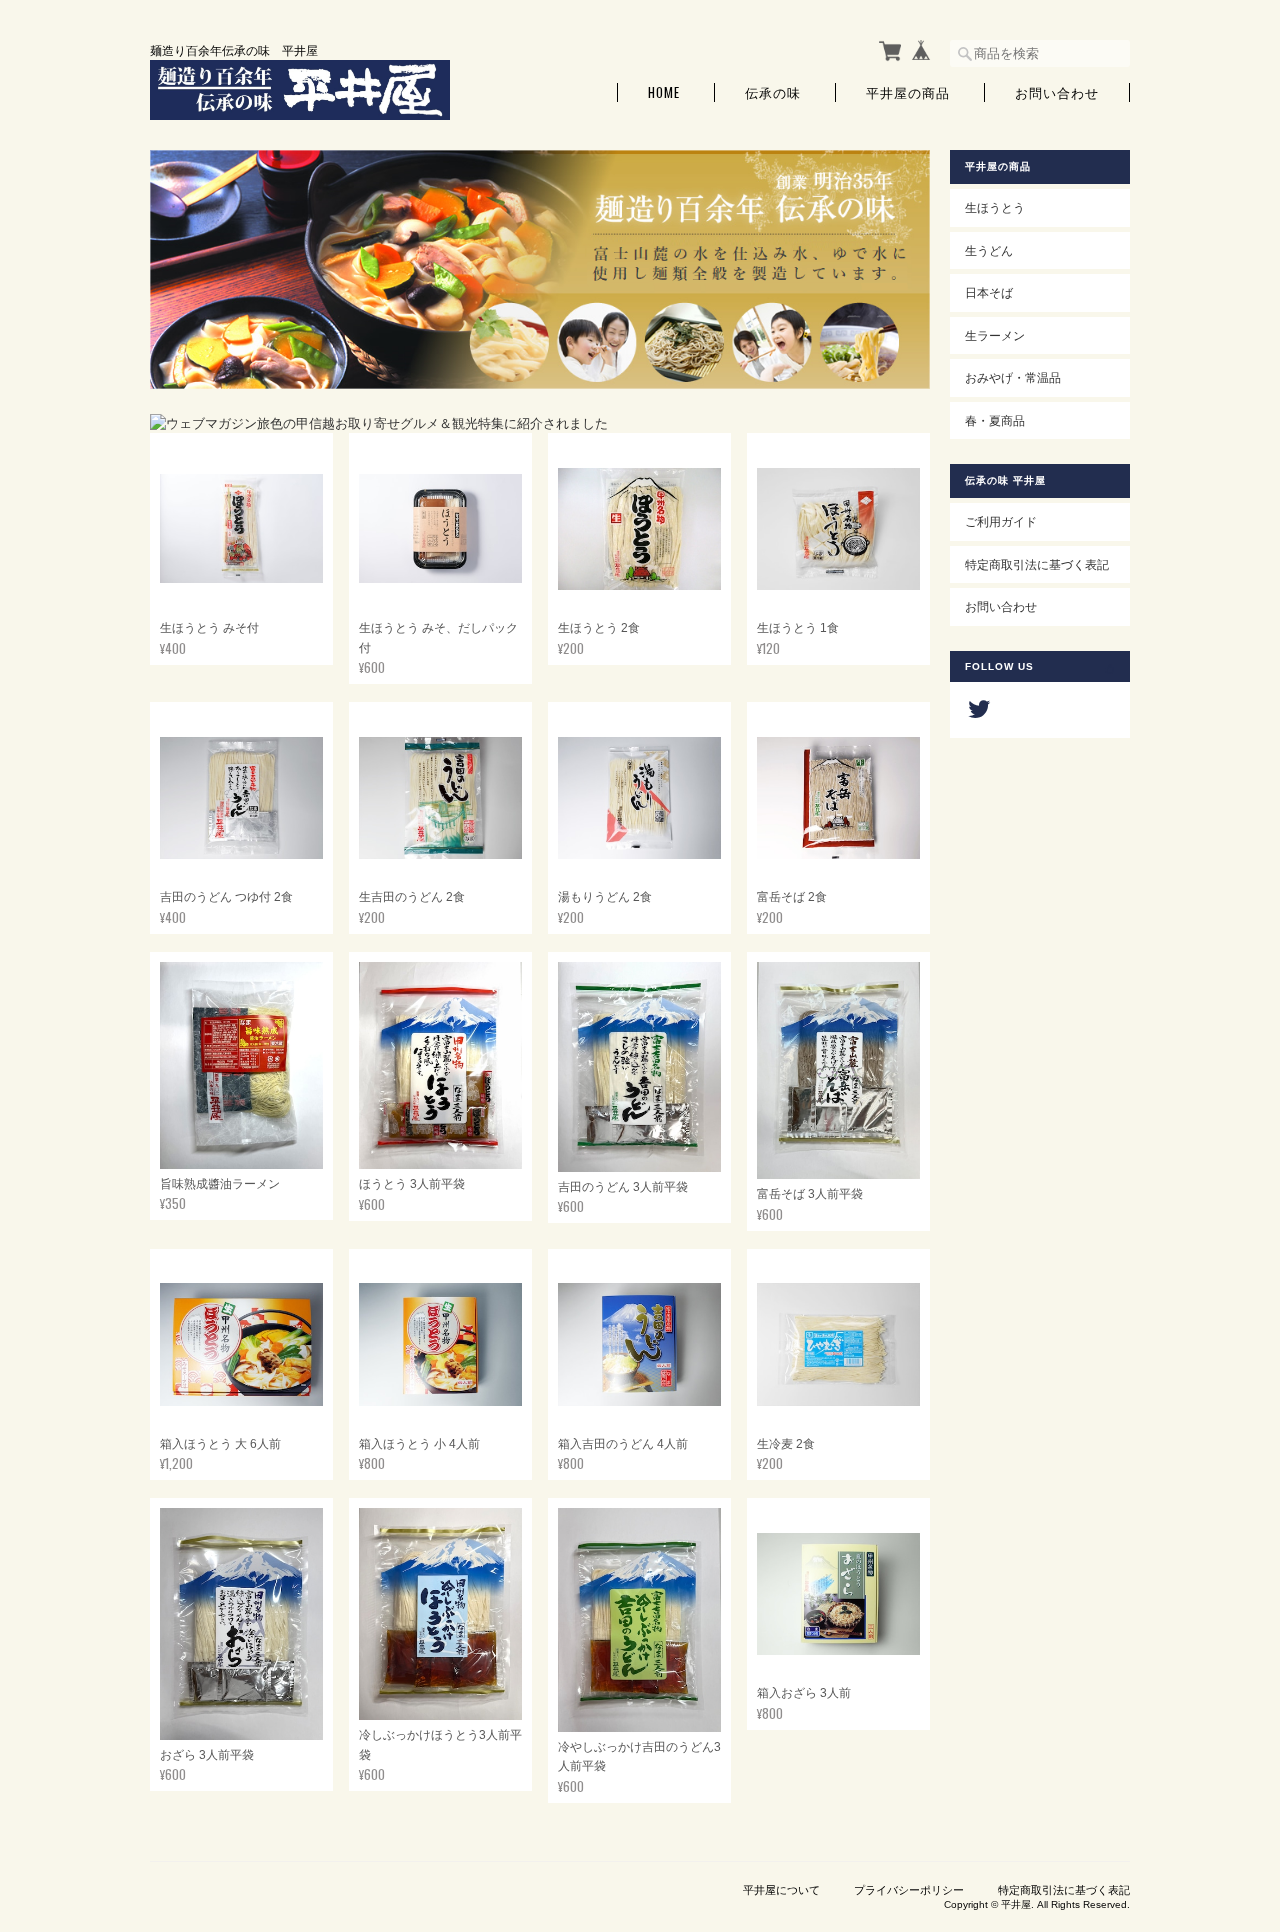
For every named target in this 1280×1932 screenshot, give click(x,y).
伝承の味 (773, 92)
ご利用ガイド (1001, 521)
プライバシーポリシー (909, 1890)
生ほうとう (995, 207)
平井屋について (781, 1890)
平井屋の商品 (908, 92)
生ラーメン (995, 335)
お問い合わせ (1057, 92)
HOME (664, 92)
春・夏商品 (995, 420)
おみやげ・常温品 (1013, 377)
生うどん (989, 250)
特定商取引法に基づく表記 (1037, 564)
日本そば (989, 292)
